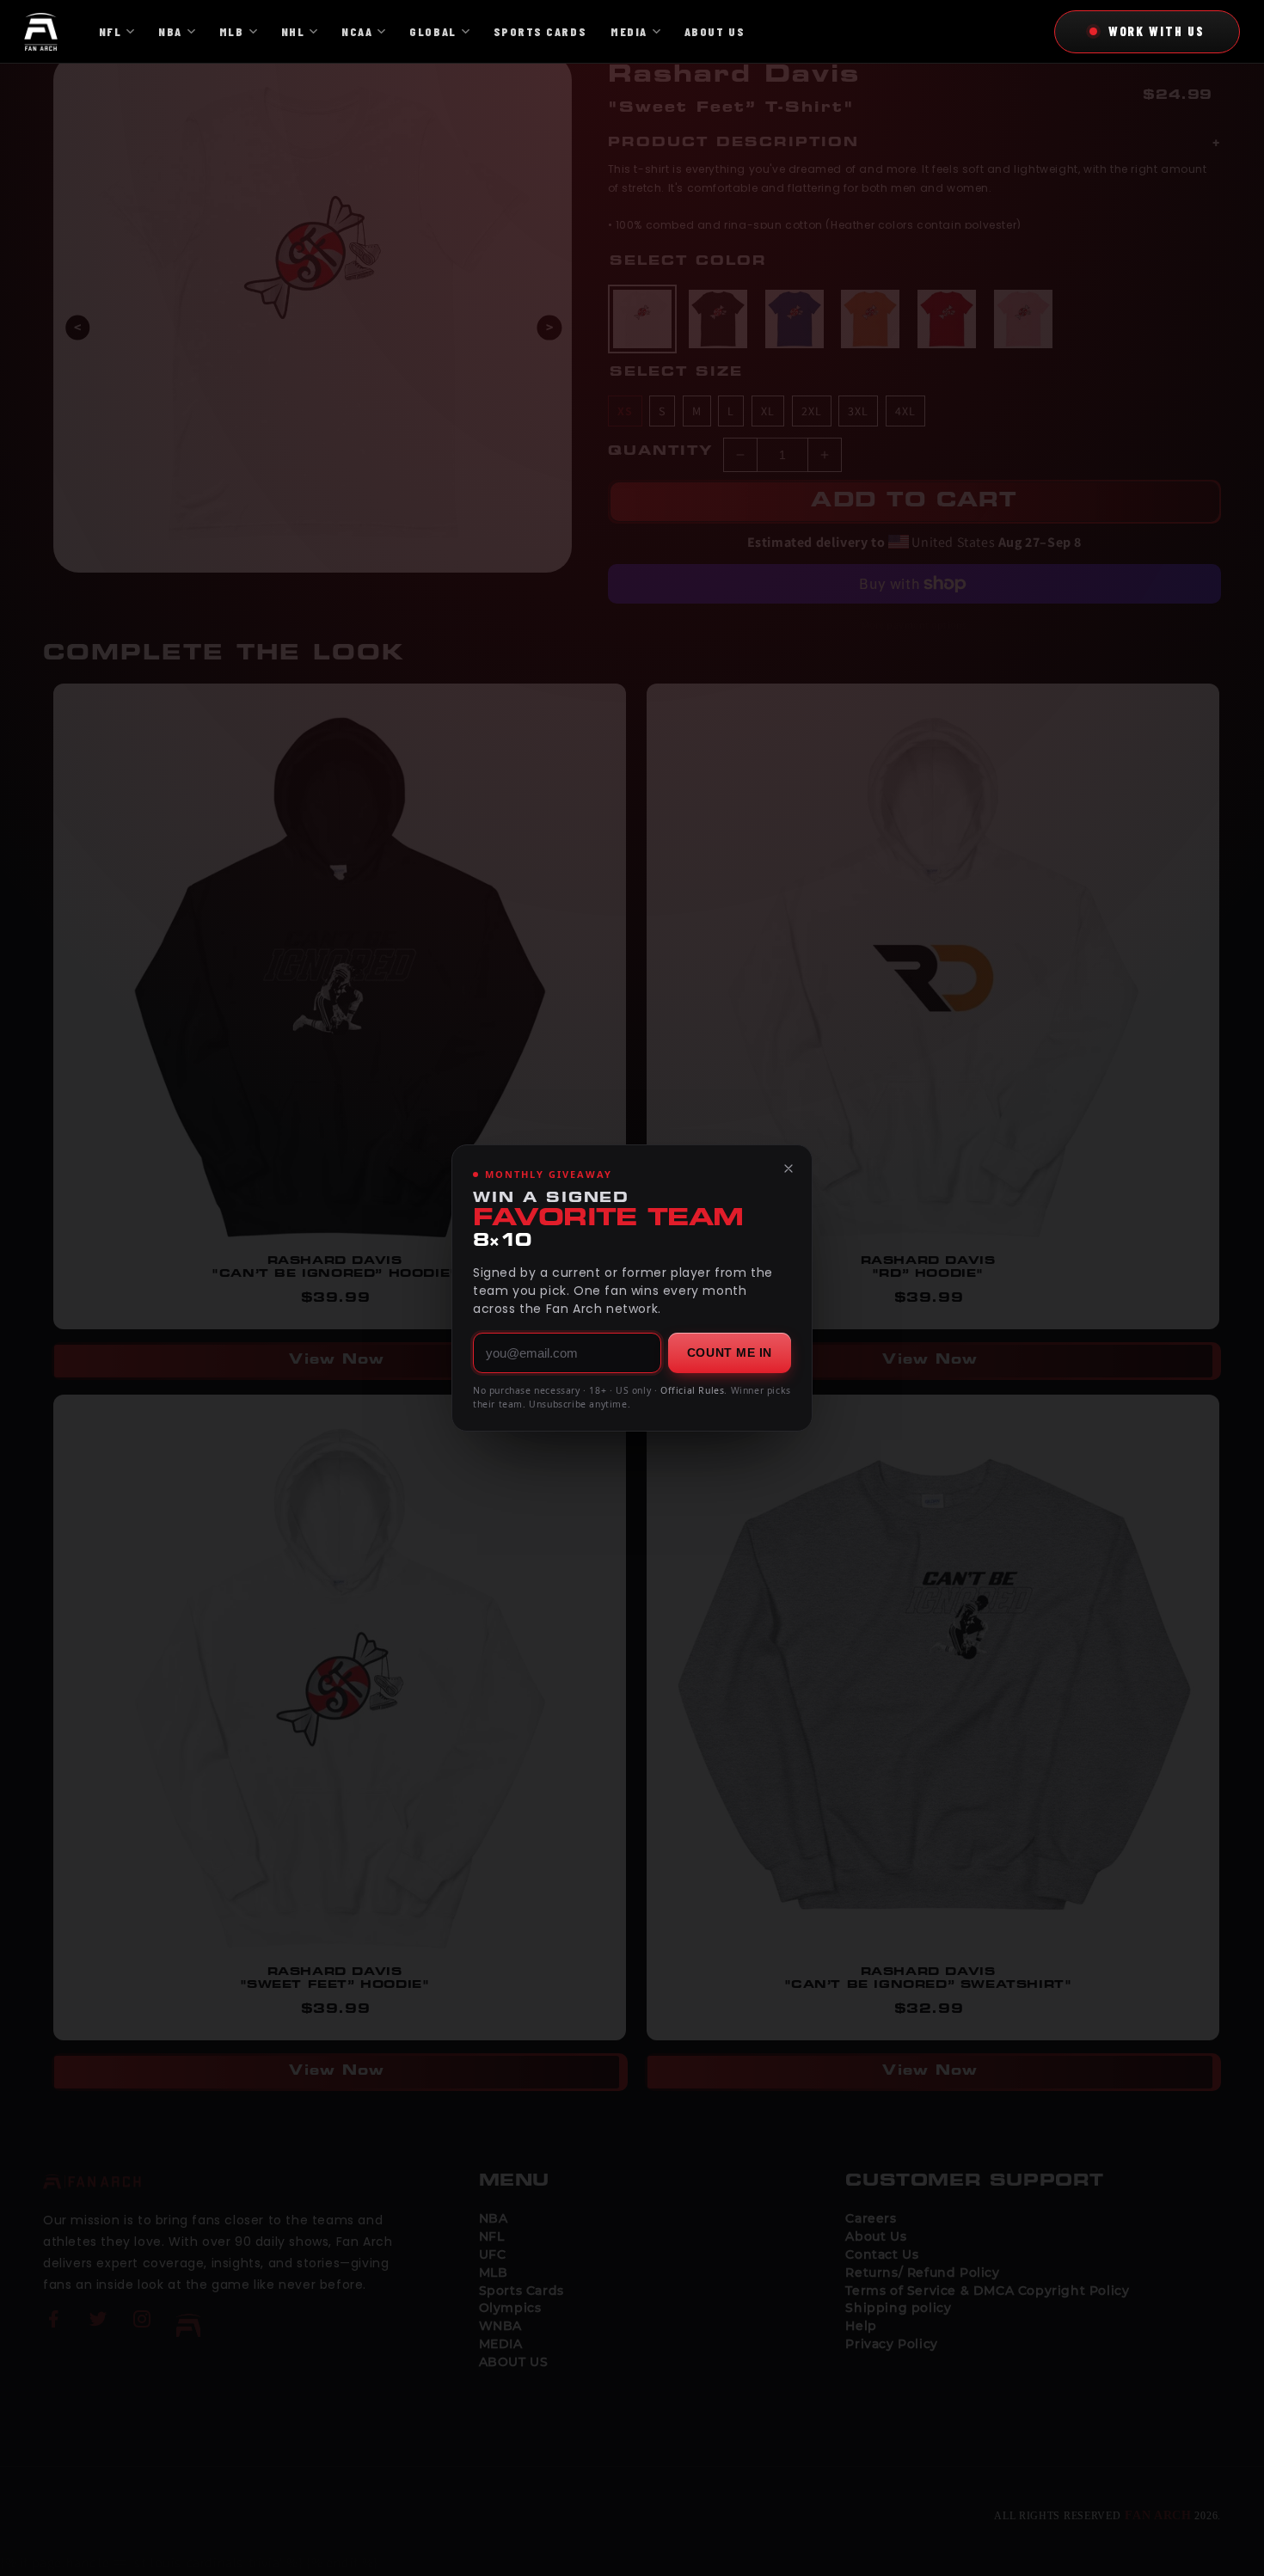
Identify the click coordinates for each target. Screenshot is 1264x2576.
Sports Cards (540, 31)
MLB (232, 31)
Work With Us (1157, 31)
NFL (110, 31)
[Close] (788, 1168)
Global (433, 31)
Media (629, 31)
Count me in (730, 1352)
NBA (170, 31)
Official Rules (692, 1390)
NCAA (357, 31)
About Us (715, 31)
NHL (293, 31)
